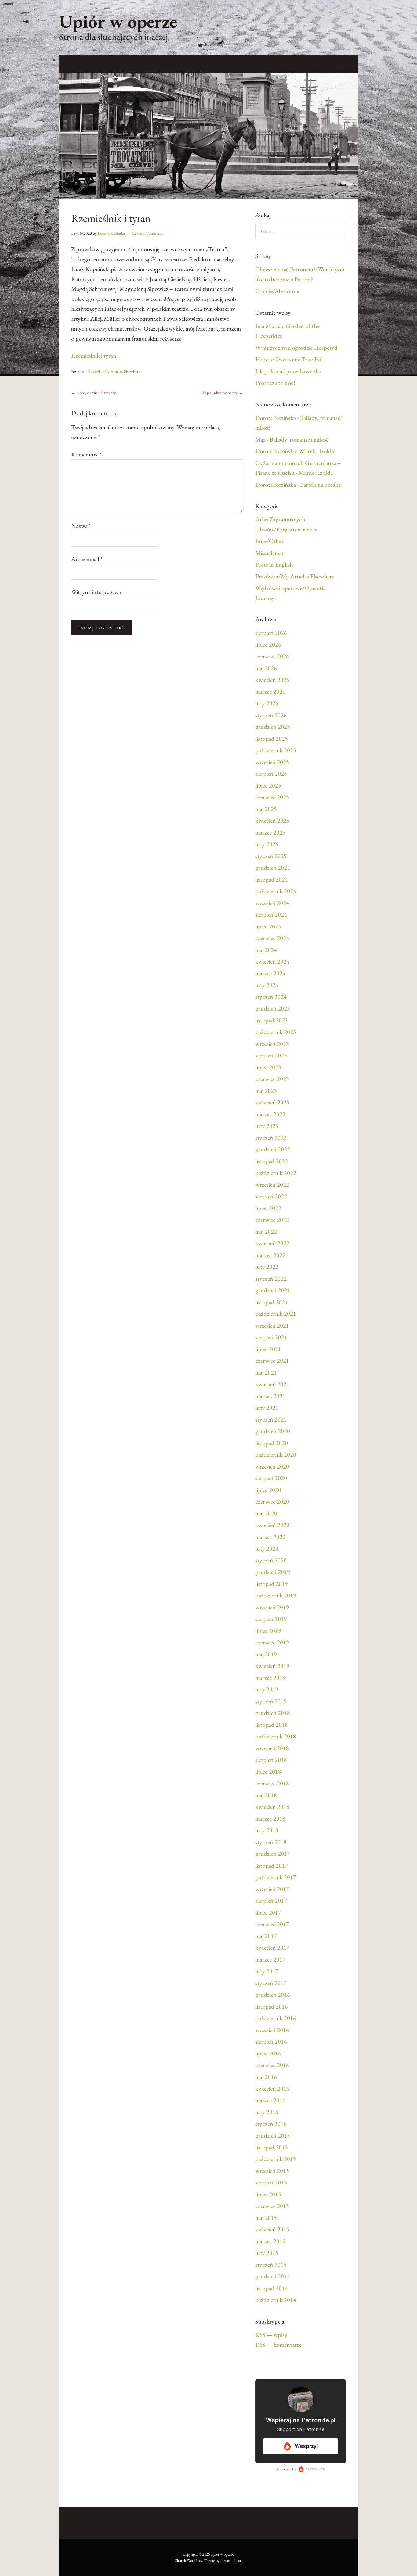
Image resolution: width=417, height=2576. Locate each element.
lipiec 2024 (268, 926)
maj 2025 (266, 809)
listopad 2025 (272, 739)
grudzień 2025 (273, 727)
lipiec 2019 (268, 1631)
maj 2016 (266, 2077)
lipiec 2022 (268, 1208)
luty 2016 (267, 2112)
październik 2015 (276, 2159)
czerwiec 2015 (272, 2206)
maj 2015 (266, 2218)
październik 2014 (276, 2300)
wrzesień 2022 (272, 1185)
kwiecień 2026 (272, 680)
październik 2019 (276, 1595)
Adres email (87, 559)
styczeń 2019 (271, 1701)
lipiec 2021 (268, 1349)
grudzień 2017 (273, 1854)
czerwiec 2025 (272, 797)
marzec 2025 (270, 832)
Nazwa (81, 526)
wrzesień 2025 (272, 762)
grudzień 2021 (273, 1290)
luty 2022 (267, 1267)
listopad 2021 (272, 1302)
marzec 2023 (270, 1114)
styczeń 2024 (271, 997)
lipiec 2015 (268, 2194)
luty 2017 (267, 1971)
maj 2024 (266, 950)
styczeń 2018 (271, 1842)
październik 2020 (276, 1454)
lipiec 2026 (268, 645)
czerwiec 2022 (272, 1220)
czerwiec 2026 (272, 656)
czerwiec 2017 (272, 1924)
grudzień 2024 (273, 868)
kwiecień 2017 (272, 1948)
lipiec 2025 (268, 785)
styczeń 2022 (271, 1279)
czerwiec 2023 (272, 1079)
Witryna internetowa (96, 592)
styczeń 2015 (271, 2265)
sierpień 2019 (271, 1619)
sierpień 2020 (271, 1478)
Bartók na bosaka (320, 485)
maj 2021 (266, 1372)
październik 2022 (276, 1173)
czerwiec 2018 (272, 1783)
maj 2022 (266, 1232)
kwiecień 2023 (272, 1102)
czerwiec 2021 (272, 1361)
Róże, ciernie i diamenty (93, 393)
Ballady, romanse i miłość (299, 439)
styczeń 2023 (271, 1138)
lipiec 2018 (268, 1772)
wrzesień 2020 (272, 1466)
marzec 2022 (270, 1255)
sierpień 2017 (271, 1901)
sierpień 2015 (271, 2182)
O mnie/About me (277, 291)
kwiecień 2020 (272, 1525)
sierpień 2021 (271, 1337)
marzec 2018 (270, 1819)
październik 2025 (276, 750)
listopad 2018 (272, 1725)
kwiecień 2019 (272, 1666)
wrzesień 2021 (272, 1326)
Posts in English (274, 564)
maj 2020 (266, 1513)
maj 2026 (266, 668)
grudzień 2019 (273, 1572)
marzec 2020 (270, 1537)
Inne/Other (269, 541)
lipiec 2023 (268, 1067)
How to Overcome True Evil (289, 359)
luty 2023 (267, 1126)
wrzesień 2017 (272, 1889)
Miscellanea (269, 553)
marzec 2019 (270, 1678)
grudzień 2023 (273, 1008)
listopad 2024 (272, 879)
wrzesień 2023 (272, 1044)
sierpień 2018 (271, 1760)
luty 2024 (267, 985)
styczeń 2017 (271, 1983)
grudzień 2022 (273, 1149)
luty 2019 (267, 1689)
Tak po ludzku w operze (221, 393)
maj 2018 (266, 1795)
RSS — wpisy (271, 2335)
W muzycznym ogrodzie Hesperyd (296, 348)
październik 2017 (276, 1877)
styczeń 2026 (271, 715)
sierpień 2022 (271, 1196)
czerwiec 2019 (272, 1642)
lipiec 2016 (268, 2053)
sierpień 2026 (271, 633)
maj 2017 (266, 1936)
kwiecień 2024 (272, 961)
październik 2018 (276, 1736)
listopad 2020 (272, 1443)
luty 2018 (267, 1830)
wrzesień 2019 (272, 1607)
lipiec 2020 (268, 1490)
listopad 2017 (272, 1866)
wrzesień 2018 (272, 1748)
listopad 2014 (272, 2288)
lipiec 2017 (268, 1912)
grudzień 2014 (273, 2276)
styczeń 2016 (271, 2124)
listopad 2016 (272, 2006)
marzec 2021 (270, 1396)
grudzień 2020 (273, 1431)
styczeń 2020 (271, 1560)
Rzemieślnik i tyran (94, 356)
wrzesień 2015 (272, 2171)
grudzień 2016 (273, 1995)
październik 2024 (276, 891)
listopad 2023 (272, 1020)
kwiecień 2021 (272, 1384)
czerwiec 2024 (272, 938)
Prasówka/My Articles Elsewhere (114, 371)
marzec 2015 (270, 2241)
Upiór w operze (118, 21)
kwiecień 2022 (272, 1243)
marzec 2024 (270, 973)
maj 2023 (266, 1091)
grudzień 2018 (273, 1713)
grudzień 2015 (273, 2135)
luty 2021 (267, 1408)
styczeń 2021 (271, 1419)
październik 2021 (276, 1314)
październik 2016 (276, 2018)
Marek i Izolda (317, 451)
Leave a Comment (147, 233)
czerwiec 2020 (272, 1501)
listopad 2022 (272, 1161)
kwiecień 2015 (272, 2229)
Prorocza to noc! (275, 383)
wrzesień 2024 (272, 903)
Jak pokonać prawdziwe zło (288, 371)
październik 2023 (276, 1032)
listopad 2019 (272, 1584)
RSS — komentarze (278, 2345)
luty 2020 (267, 1548)
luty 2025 (267, 844)
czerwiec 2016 (272, 2065)
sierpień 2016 (271, 2041)
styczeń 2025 (271, 856)
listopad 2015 (272, 2147)
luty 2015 (267, 2253)
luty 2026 (267, 703)
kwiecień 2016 (272, 2088)
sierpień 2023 (271, 1055)
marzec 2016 (270, 2100)
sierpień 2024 (271, 914)
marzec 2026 (270, 692)
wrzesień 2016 (272, 2030)
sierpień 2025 (271, 774)
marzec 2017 (270, 1959)
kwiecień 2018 (272, 1807)
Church (180, 2561)
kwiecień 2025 (272, 821)
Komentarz (86, 454)
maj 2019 (266, 1654)
